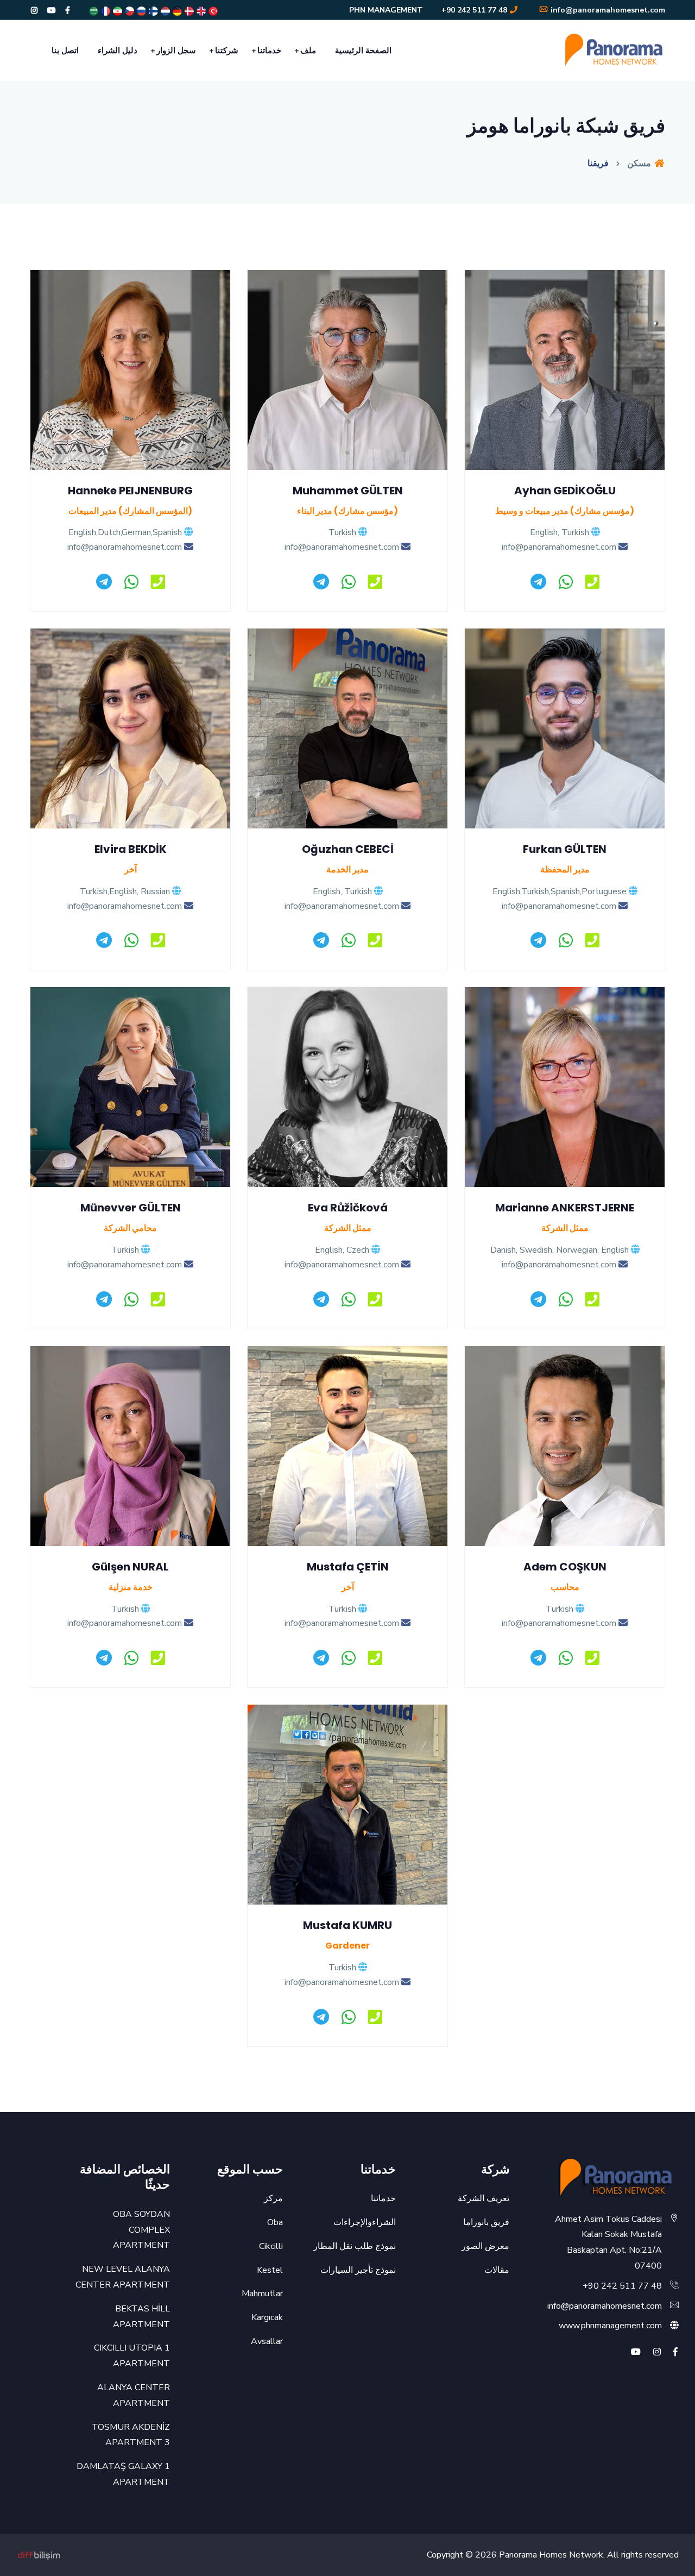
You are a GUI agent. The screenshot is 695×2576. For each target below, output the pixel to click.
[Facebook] (68, 11)
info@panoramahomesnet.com (607, 10)
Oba (275, 2222)
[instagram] (657, 2352)
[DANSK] (188, 11)
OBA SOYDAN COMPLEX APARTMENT (141, 2230)
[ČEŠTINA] (129, 11)
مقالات (497, 2270)
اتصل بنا (65, 51)
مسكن (640, 164)
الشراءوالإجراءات (365, 2222)
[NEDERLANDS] (165, 11)
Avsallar (267, 2341)
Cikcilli (271, 2246)
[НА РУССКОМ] (141, 11)
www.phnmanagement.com (610, 2326)
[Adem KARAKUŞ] (39, 2555)
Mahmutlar (262, 2294)
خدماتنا (269, 51)
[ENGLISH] (200, 11)
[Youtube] (52, 11)
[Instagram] (34, 11)
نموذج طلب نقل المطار (355, 2246)
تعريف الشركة (484, 2198)
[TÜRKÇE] (212, 11)
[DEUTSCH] (176, 11)
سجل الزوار (176, 51)
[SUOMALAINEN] (153, 11)
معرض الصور (485, 2246)
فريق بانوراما (486, 2222)
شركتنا (227, 51)
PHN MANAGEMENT (386, 10)
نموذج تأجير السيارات (358, 2270)
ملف (308, 51)
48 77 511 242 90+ (474, 10)
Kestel (270, 2270)
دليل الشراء (118, 51)
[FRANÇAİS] (105, 11)
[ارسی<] (117, 11)
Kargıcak (267, 2317)
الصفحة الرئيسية (363, 51)
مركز (273, 2198)
